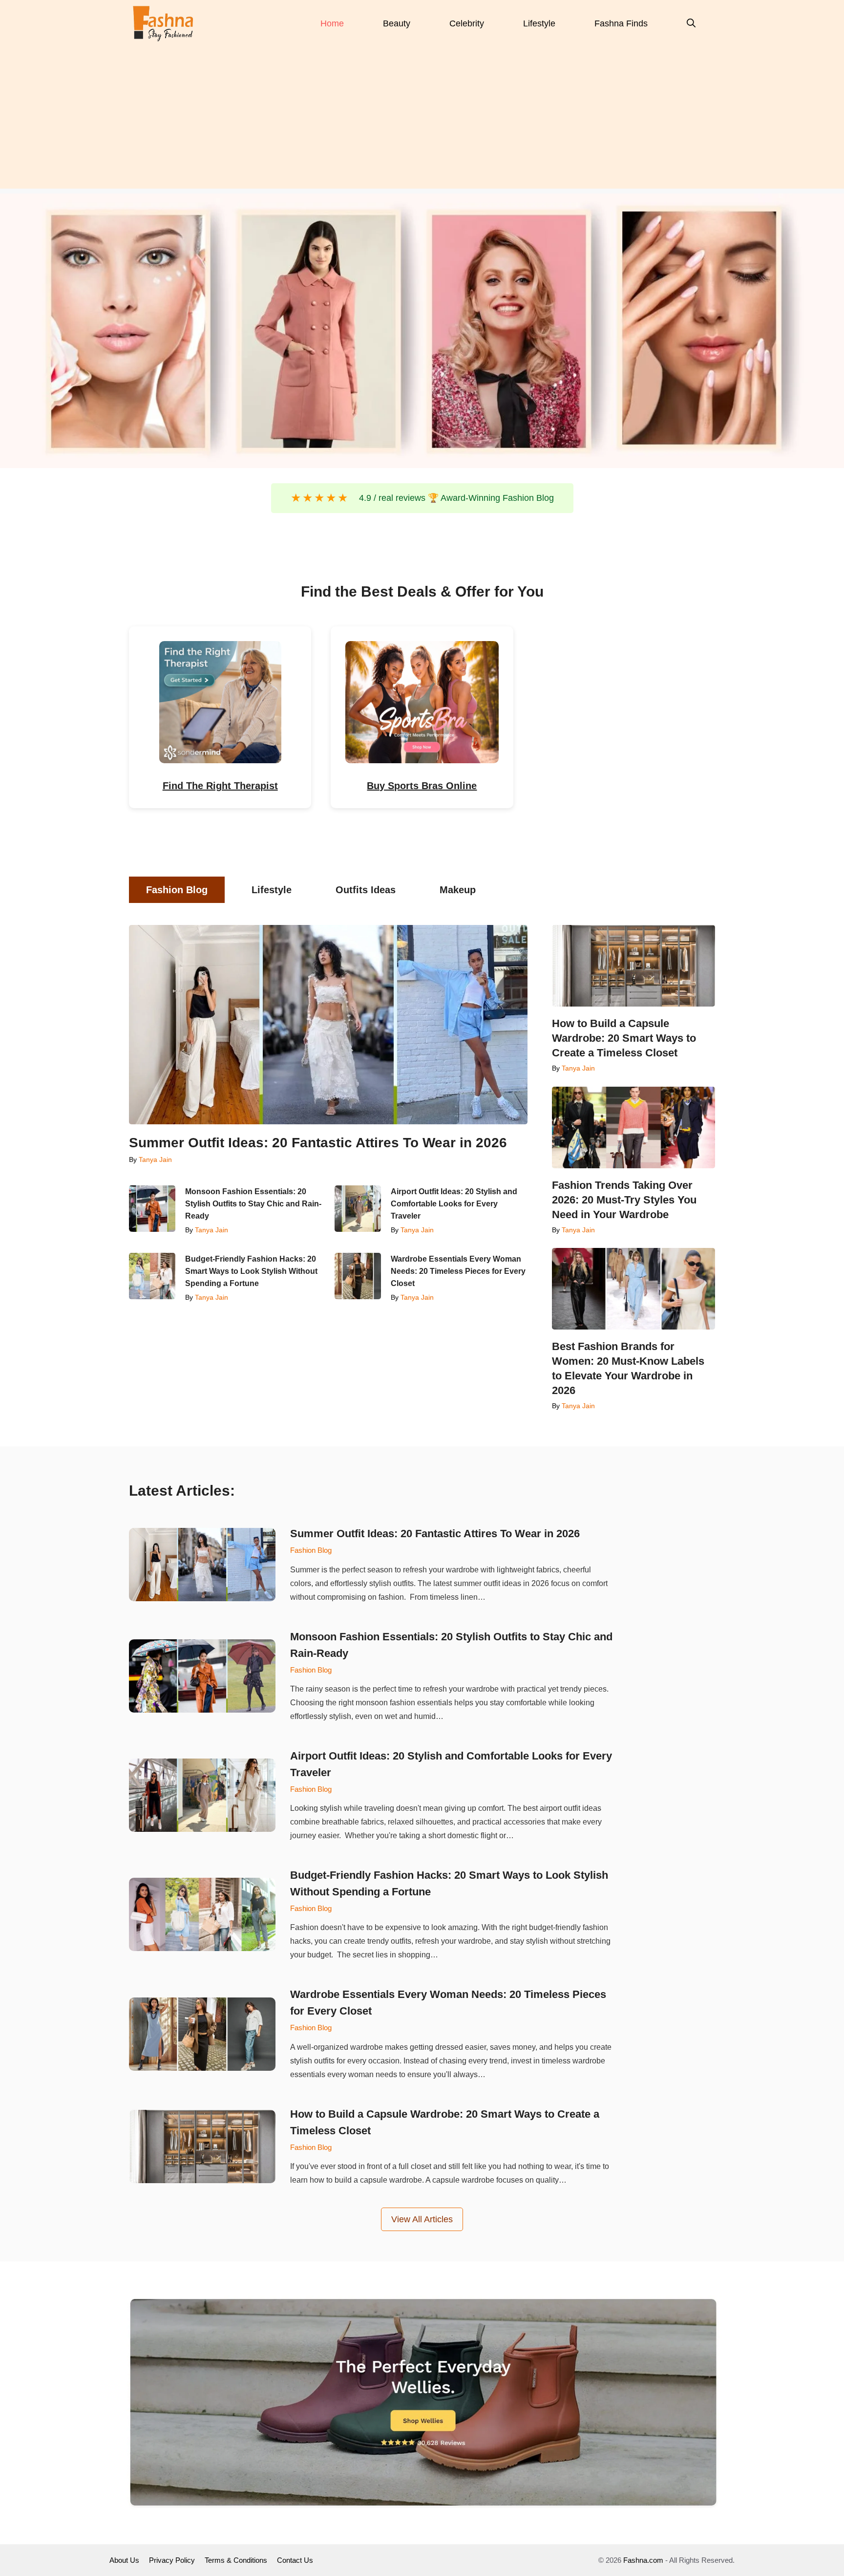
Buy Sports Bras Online (422, 786)
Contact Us (295, 2560)
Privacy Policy (172, 2560)
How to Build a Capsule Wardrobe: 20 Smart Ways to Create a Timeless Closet (624, 1038)
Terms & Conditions (236, 2560)
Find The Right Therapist (220, 786)
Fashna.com (643, 2560)
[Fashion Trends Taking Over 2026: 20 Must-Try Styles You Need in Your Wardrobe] (633, 1127)
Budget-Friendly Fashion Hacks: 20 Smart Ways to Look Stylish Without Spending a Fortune (251, 1271)
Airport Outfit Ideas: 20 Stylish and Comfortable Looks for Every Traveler (454, 1204)
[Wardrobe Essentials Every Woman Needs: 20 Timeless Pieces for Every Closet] (358, 1276)
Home (332, 23)
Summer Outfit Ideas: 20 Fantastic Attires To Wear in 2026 (318, 1143)
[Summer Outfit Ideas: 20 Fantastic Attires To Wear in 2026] (328, 1025)
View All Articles (422, 2219)
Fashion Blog (311, 1550)
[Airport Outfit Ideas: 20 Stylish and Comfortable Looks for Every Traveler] (358, 1209)
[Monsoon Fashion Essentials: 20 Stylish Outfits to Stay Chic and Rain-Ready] (152, 1209)
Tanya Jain (155, 1159)
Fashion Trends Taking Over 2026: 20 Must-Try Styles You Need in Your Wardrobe (624, 1200)
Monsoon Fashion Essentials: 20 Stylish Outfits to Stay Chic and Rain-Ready (253, 1204)
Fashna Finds (621, 23)
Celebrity (467, 23)
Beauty (397, 23)
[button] (691, 23)
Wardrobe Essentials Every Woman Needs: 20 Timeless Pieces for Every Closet (458, 1271)
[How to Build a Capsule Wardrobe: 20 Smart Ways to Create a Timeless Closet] (633, 966)
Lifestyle (539, 23)
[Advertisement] (422, 120)
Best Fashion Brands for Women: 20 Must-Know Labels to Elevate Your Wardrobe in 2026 (628, 1368)
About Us (124, 2560)
